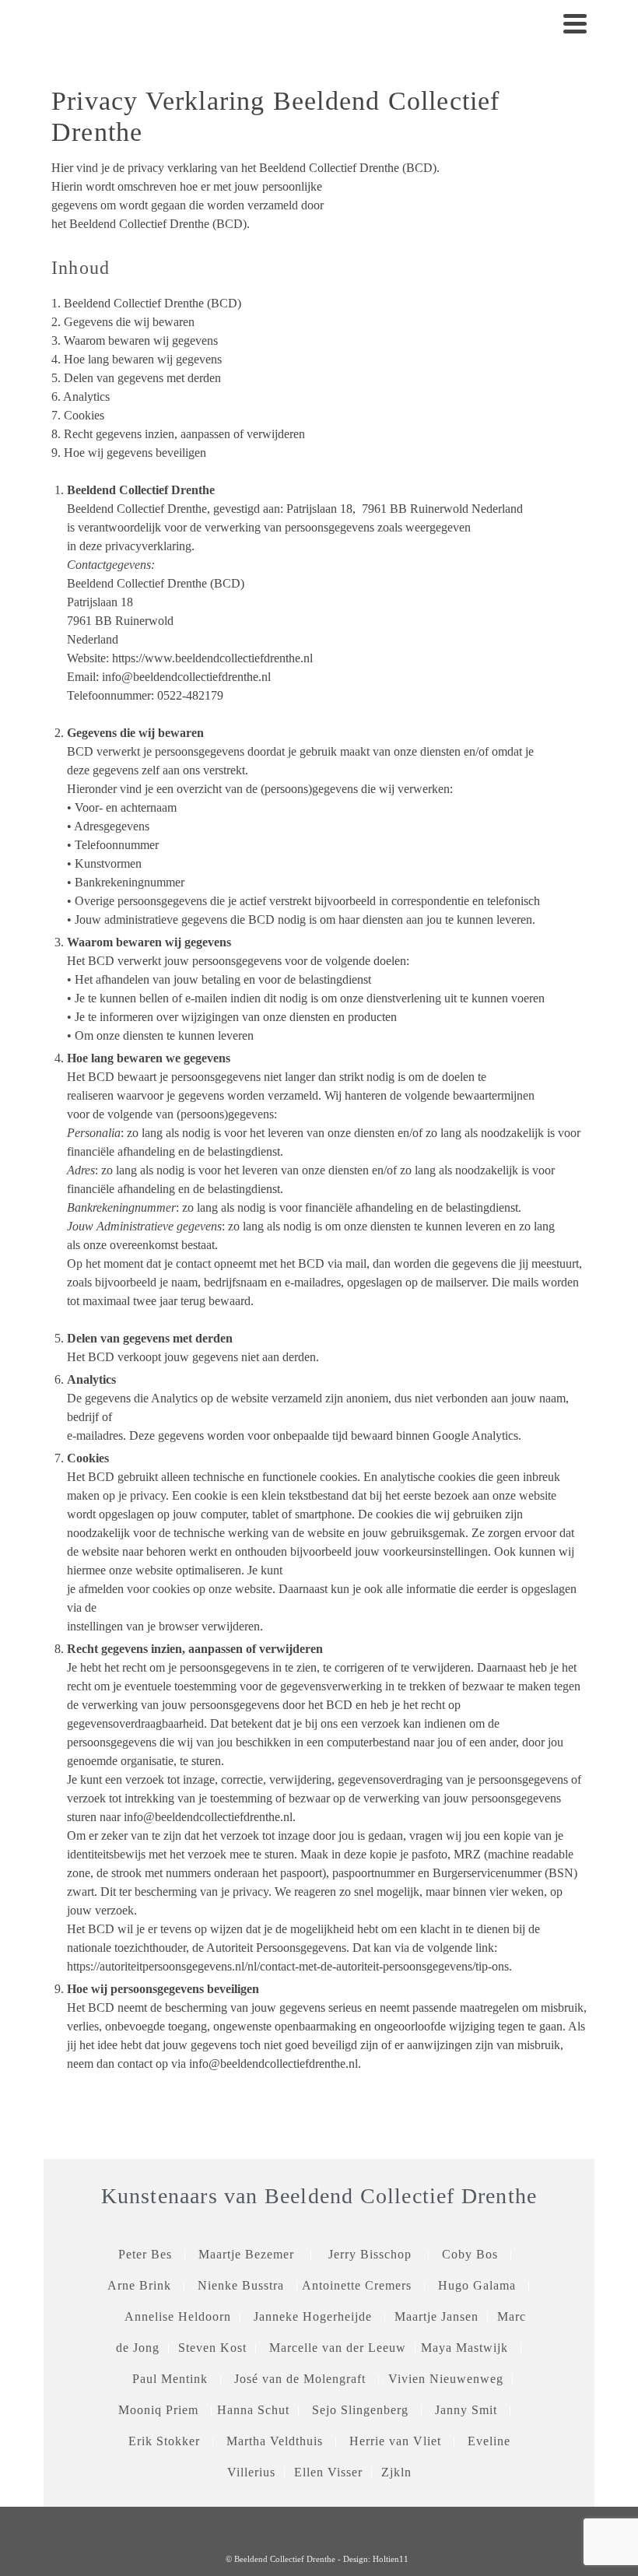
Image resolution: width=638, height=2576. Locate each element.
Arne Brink (139, 2285)
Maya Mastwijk (464, 2348)
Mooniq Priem (158, 2410)
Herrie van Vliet (395, 2441)
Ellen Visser (330, 2472)
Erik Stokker (164, 2441)
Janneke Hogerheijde (313, 2316)
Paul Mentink (170, 2379)
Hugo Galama (477, 2285)
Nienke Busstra (241, 2285)
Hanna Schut (253, 2410)
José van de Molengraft (300, 2379)
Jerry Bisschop (370, 2254)
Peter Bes (145, 2254)
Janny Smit (466, 2410)
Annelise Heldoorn (178, 2316)
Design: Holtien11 (376, 2559)
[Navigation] (575, 23)
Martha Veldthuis (275, 2441)
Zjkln (396, 2472)
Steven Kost (212, 2348)
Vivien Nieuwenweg (446, 2379)
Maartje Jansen (436, 2316)
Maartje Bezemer (246, 2254)
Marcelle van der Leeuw (338, 2348)
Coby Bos (476, 2254)
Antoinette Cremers (357, 2285)
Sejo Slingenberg (366, 2410)
